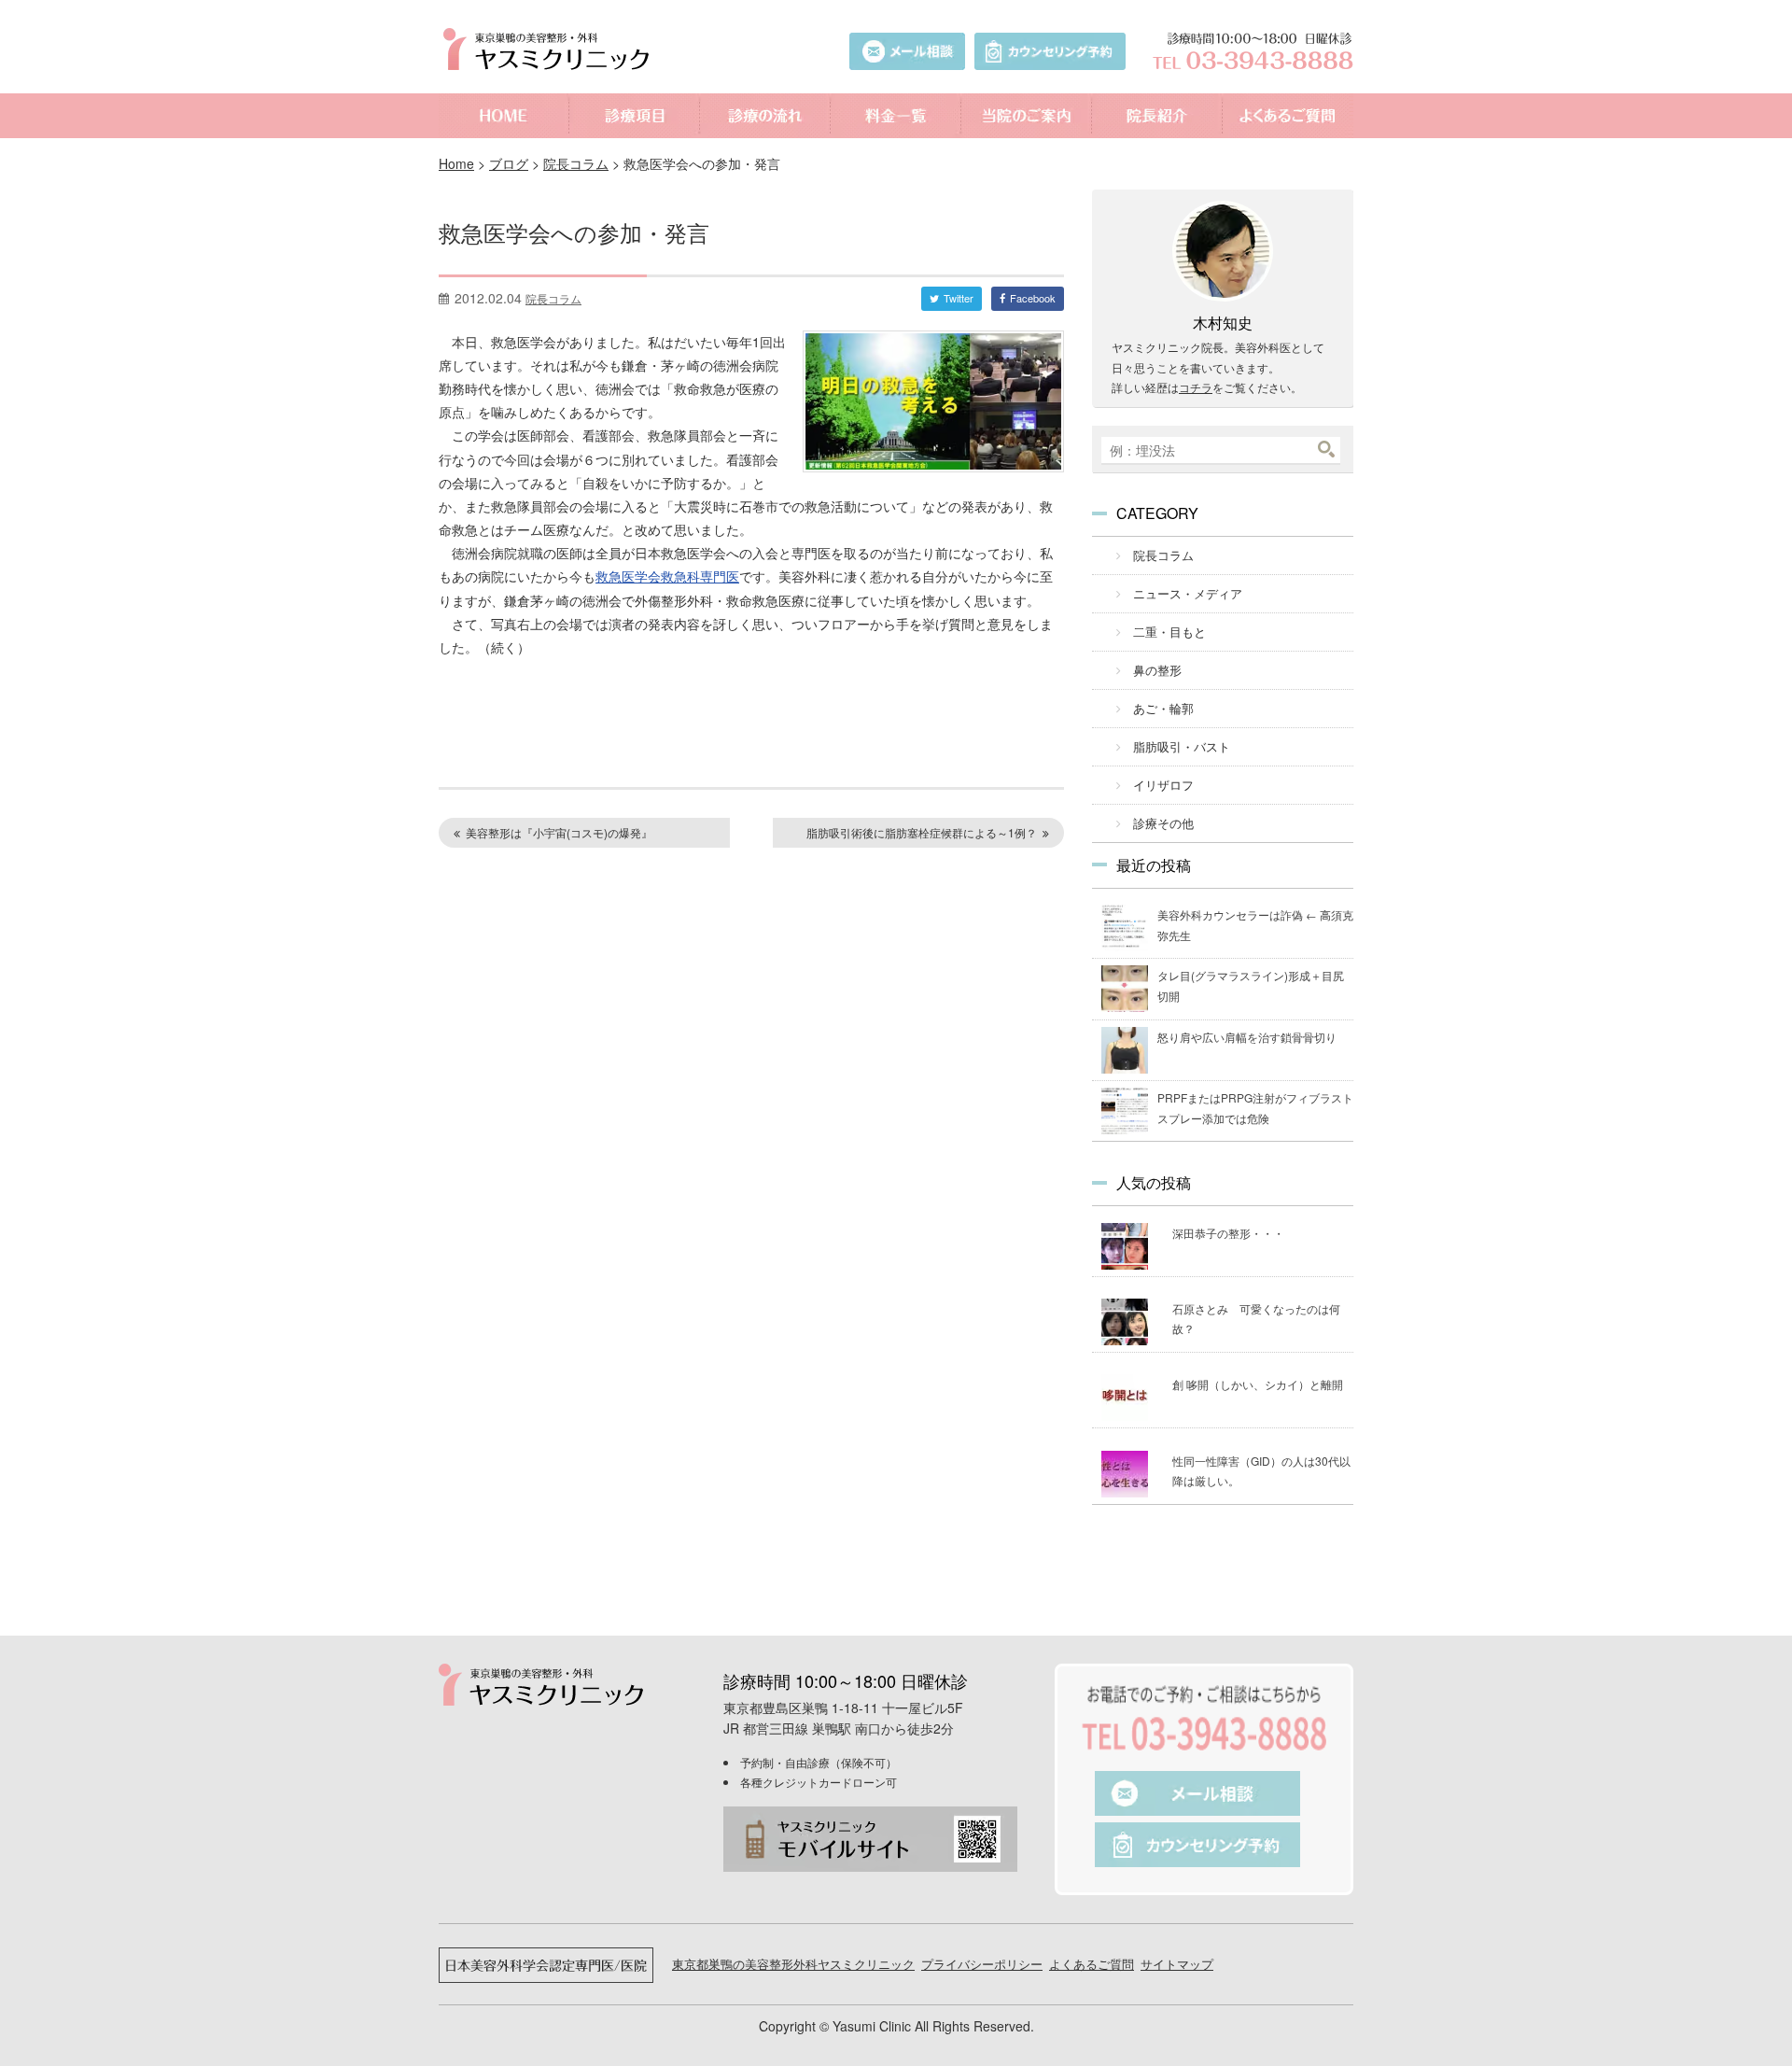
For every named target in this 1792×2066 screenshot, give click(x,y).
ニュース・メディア (1188, 593)
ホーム (504, 116)
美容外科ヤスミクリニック (551, 49)
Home (456, 163)
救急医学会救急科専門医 (667, 576)
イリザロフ (1163, 785)
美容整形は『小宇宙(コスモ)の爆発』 (559, 832)
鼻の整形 (1157, 670)
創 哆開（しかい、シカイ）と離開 (1258, 1384)
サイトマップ (1177, 1964)
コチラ (1196, 387)
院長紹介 (1157, 116)
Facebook (1033, 298)
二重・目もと (1169, 632)
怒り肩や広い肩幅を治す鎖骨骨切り (1247, 1037)
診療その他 (1163, 823)
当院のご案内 (1027, 116)
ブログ (509, 163)
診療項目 (635, 116)
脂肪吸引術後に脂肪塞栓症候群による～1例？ (922, 832)
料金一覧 (896, 116)
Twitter (959, 298)
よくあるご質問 (1288, 116)
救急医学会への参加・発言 (574, 232)
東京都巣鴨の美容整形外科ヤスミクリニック (793, 1964)
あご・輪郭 (1163, 708)
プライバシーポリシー (982, 1964)
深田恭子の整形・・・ (1228, 1233)
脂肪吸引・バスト (1182, 746)
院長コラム (576, 163)
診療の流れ (765, 116)
